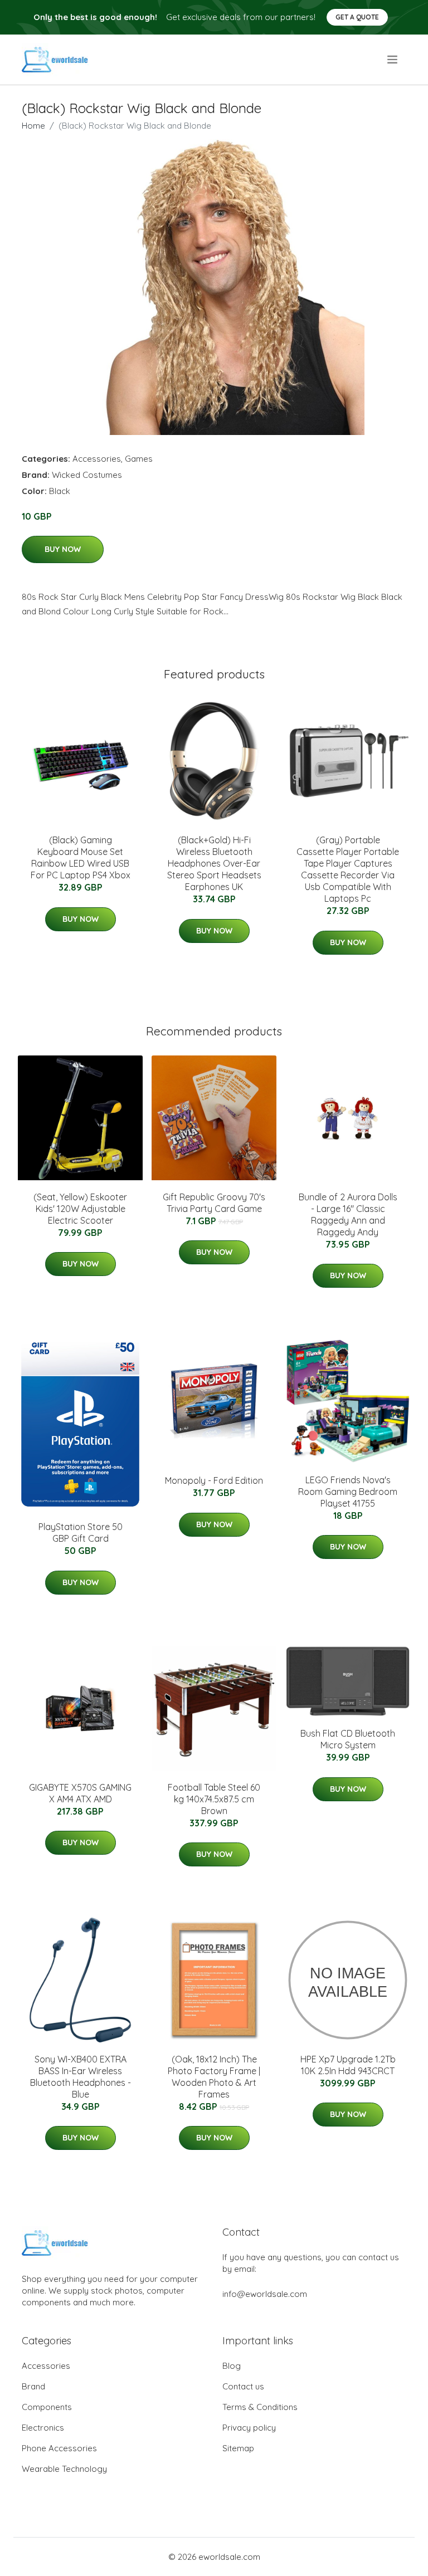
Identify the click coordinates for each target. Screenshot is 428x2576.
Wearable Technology (64, 2469)
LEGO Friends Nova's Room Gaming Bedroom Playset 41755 (348, 1492)
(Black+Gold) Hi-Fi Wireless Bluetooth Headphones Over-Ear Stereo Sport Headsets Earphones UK (214, 863)
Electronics (43, 2428)
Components (47, 2407)
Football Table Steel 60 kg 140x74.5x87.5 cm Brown (214, 1799)
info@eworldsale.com (265, 2294)
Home (33, 126)
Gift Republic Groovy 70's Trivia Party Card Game (214, 1203)
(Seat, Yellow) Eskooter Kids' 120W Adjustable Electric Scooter (80, 1209)
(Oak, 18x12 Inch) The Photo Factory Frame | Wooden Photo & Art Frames (214, 2077)
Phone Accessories (59, 2448)
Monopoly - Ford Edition (214, 1480)
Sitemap (238, 2448)
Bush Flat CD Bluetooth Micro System (348, 1739)
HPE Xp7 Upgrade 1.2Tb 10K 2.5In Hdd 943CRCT (348, 2065)
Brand (33, 2386)
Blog (232, 2366)
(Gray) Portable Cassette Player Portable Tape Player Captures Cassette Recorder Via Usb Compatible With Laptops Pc (348, 869)
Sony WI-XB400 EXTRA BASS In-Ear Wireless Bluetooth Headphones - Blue (81, 2077)
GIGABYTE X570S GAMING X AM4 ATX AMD (80, 1793)
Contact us (243, 2386)
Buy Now (63, 549)
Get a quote (357, 17)
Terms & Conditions (260, 2407)
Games (139, 459)
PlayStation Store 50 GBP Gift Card (81, 1533)
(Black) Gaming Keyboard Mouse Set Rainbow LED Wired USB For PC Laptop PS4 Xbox (81, 857)
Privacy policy (249, 2428)
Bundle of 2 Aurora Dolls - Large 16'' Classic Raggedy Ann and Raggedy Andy (348, 1214)
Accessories (97, 459)
